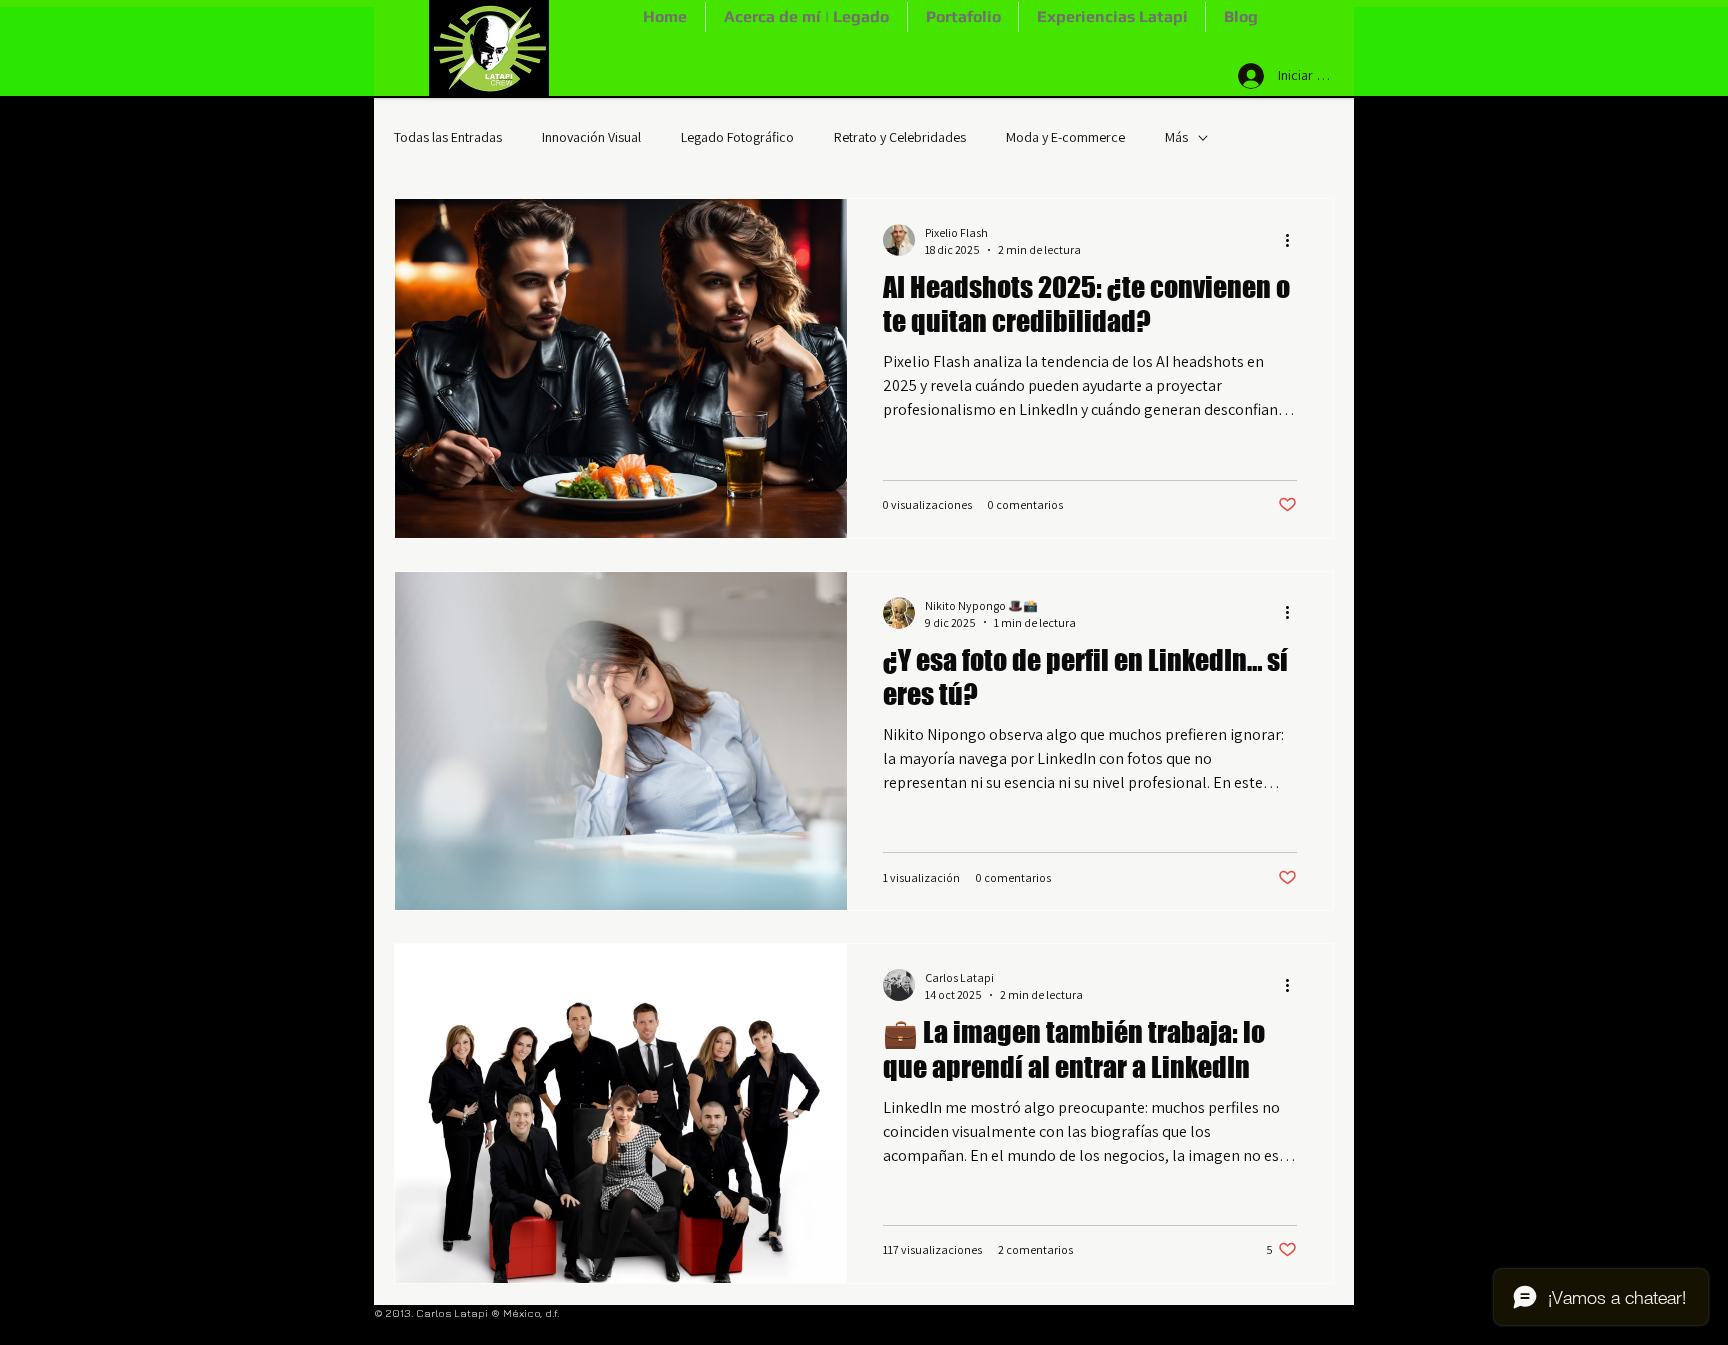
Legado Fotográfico (737, 137)
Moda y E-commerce (1065, 137)
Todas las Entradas (448, 137)
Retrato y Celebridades (900, 137)
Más (1176, 137)
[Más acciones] (1294, 240)
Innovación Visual (591, 137)
